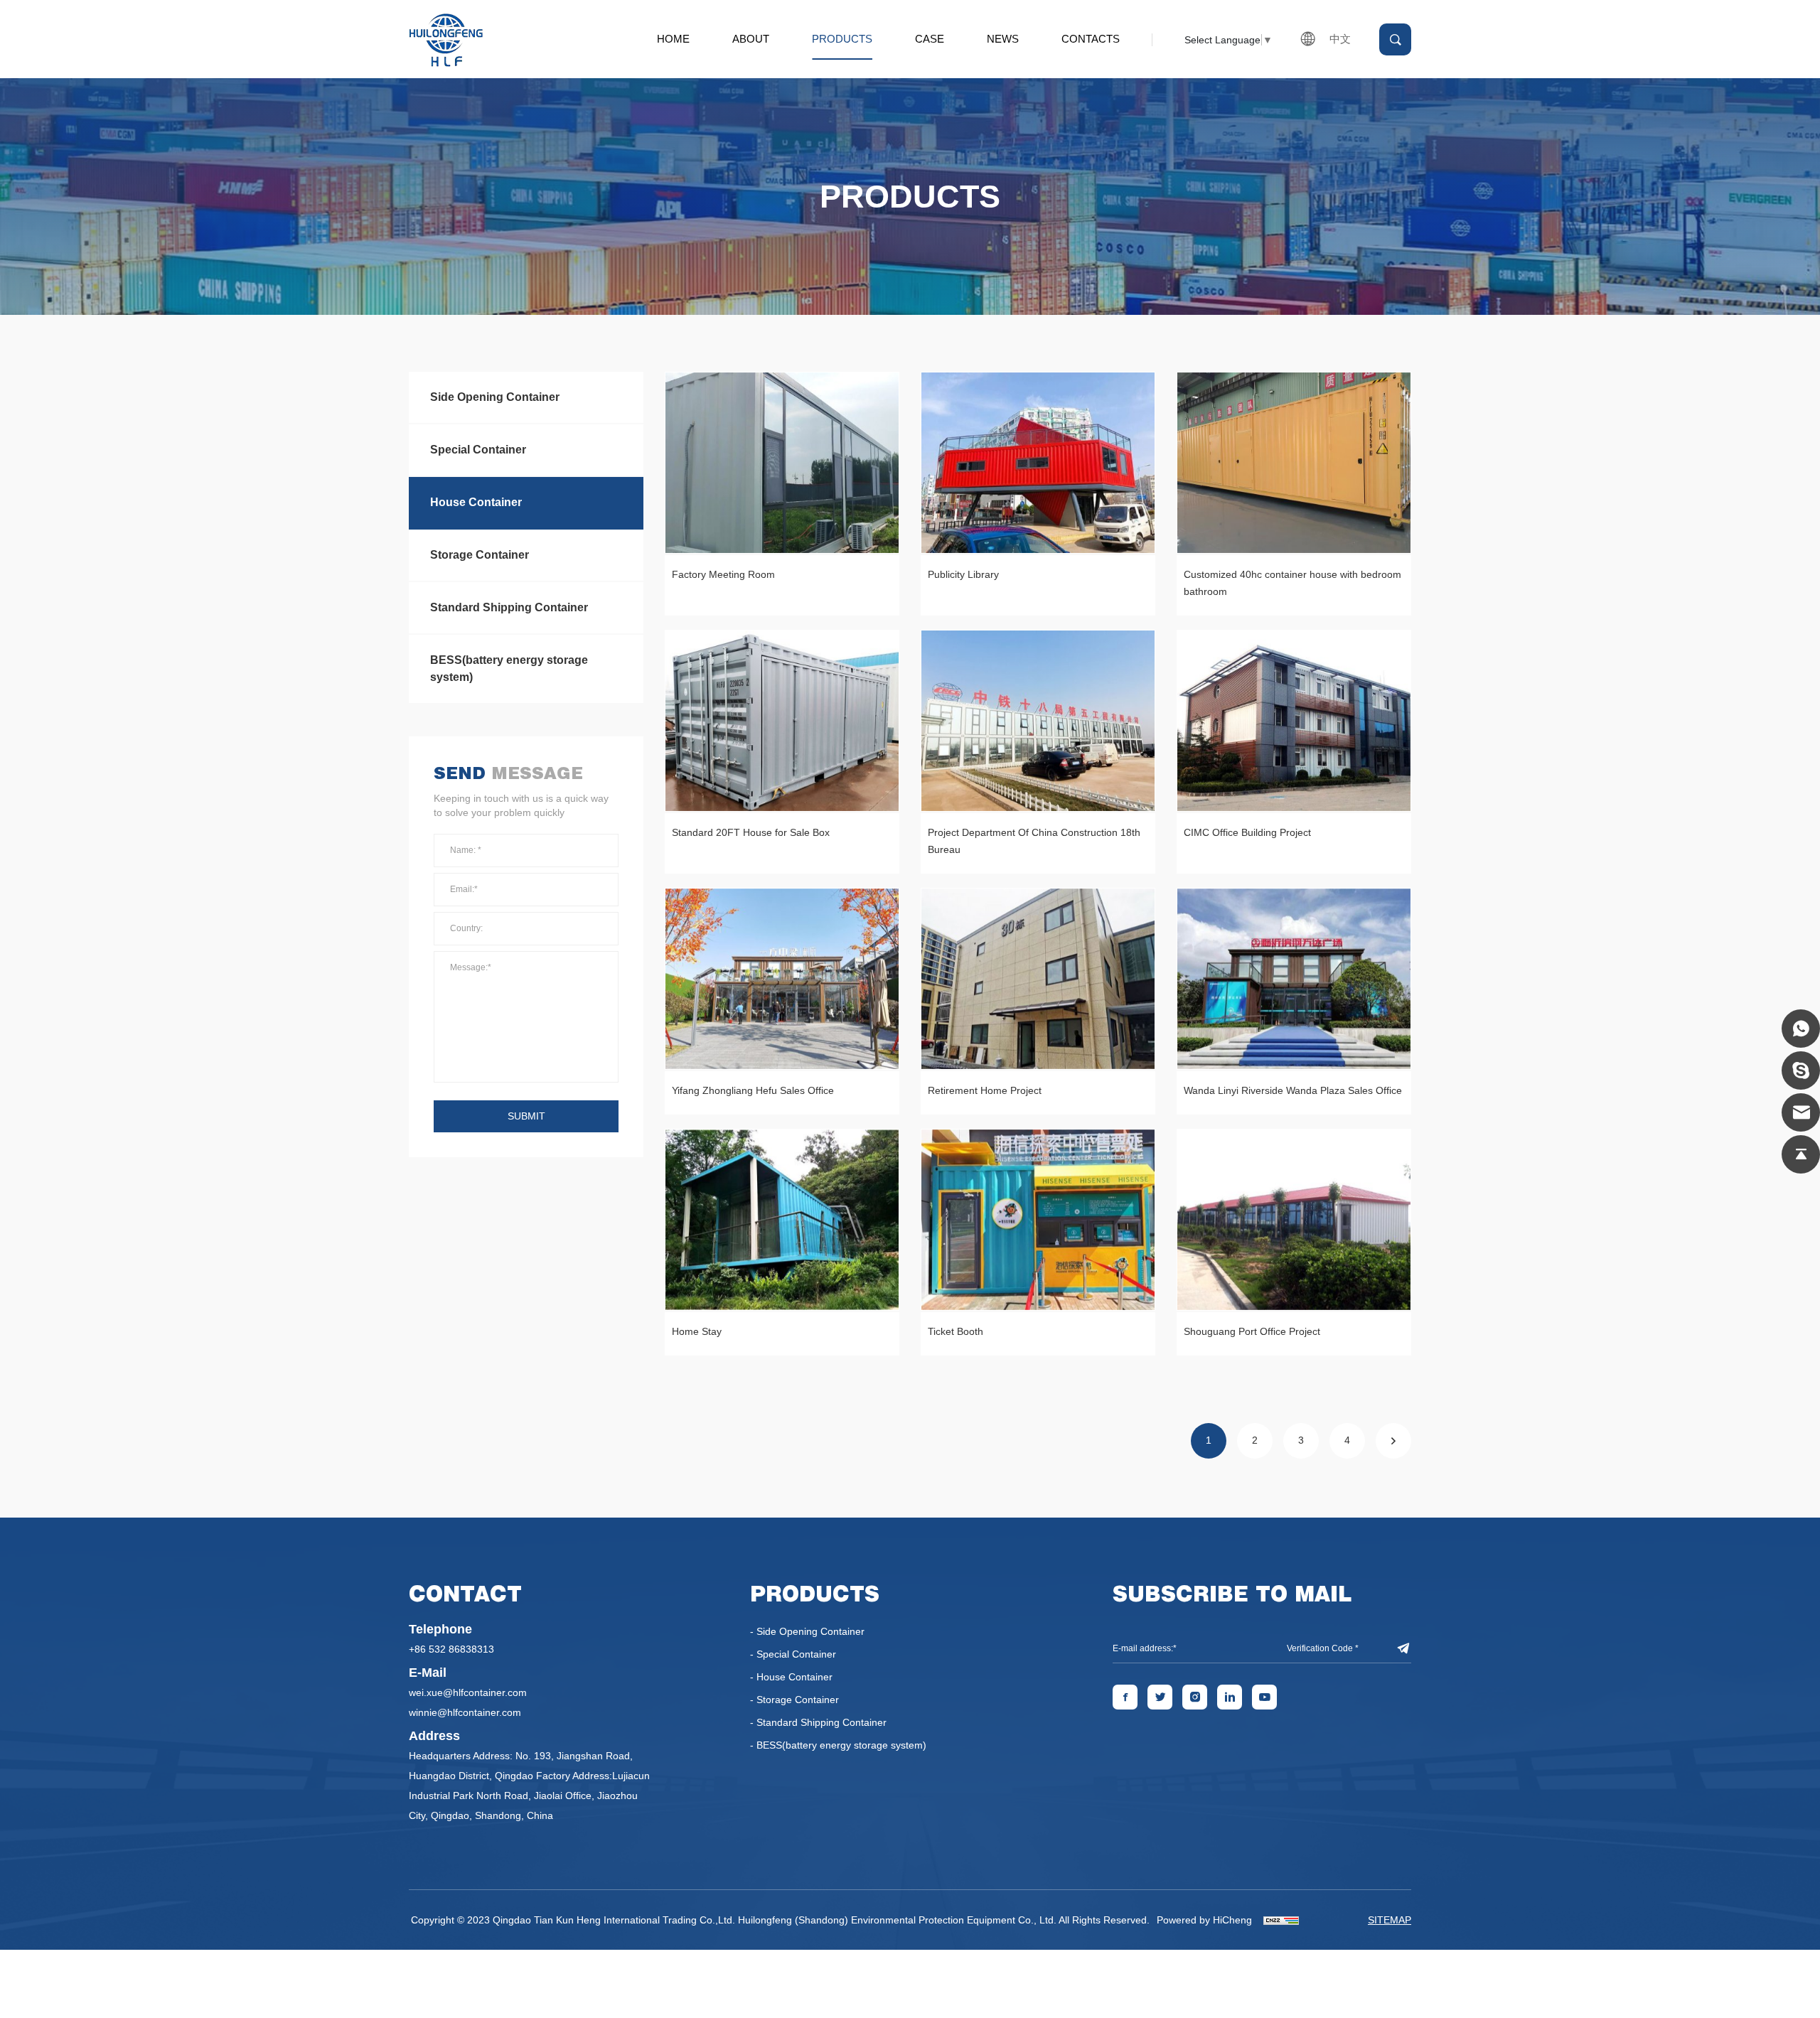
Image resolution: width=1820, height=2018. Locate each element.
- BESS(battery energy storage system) (838, 1745)
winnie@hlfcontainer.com (465, 1712)
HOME (673, 39)
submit (526, 1116)
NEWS (1003, 39)
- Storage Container (794, 1700)
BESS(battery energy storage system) (509, 669)
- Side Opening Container (807, 1631)
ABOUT (751, 39)
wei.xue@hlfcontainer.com (468, 1692)
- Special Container (793, 1654)
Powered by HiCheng (1204, 1920)
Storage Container (480, 555)
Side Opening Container (495, 397)
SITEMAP (1390, 1920)
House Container (476, 502)
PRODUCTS (842, 39)
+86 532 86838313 (451, 1649)
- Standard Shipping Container (818, 1722)
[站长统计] (1281, 1920)
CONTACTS (1091, 39)
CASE (930, 39)
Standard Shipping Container (509, 607)
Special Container (478, 450)
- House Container (791, 1677)
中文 (1340, 39)
